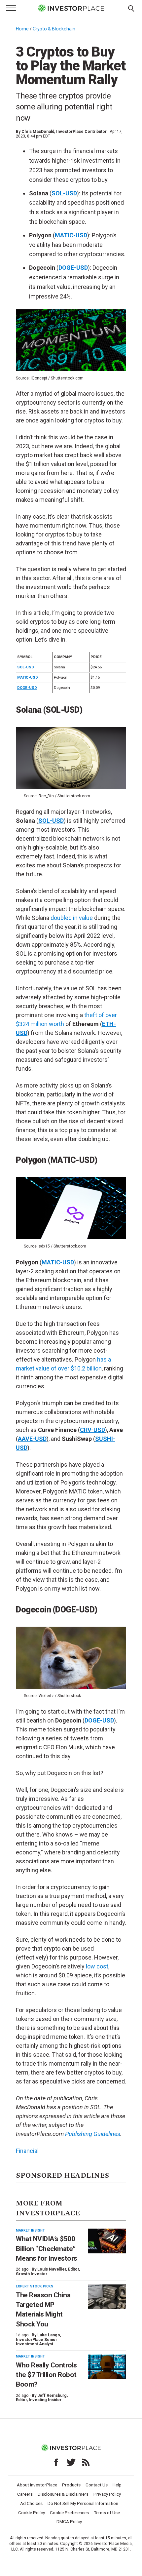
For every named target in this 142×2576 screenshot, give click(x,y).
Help (117, 2485)
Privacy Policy (107, 2494)
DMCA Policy (69, 2521)
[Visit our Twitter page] (71, 2462)
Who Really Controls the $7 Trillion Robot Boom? (46, 2375)
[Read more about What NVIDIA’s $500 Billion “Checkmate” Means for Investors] (107, 2241)
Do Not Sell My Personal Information (83, 2503)
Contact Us (97, 2485)
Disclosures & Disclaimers (63, 2494)
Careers (25, 2494)
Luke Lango (49, 2335)
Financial (27, 2151)
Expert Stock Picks (35, 2286)
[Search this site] (131, 8)
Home (22, 29)
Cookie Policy (32, 2513)
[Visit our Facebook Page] (56, 2462)
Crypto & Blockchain (54, 29)
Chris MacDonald (38, 132)
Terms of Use (107, 2513)
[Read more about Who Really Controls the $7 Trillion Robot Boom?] (107, 2367)
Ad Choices (31, 2503)
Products (71, 2485)
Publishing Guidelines (93, 2134)
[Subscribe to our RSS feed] (86, 2462)
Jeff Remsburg (52, 2396)
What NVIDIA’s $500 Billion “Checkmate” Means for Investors (47, 2249)
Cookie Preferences (69, 2513)
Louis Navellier (52, 2269)
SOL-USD (64, 193)
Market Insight (30, 2230)
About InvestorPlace (37, 2485)
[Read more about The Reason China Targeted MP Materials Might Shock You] (107, 2297)
